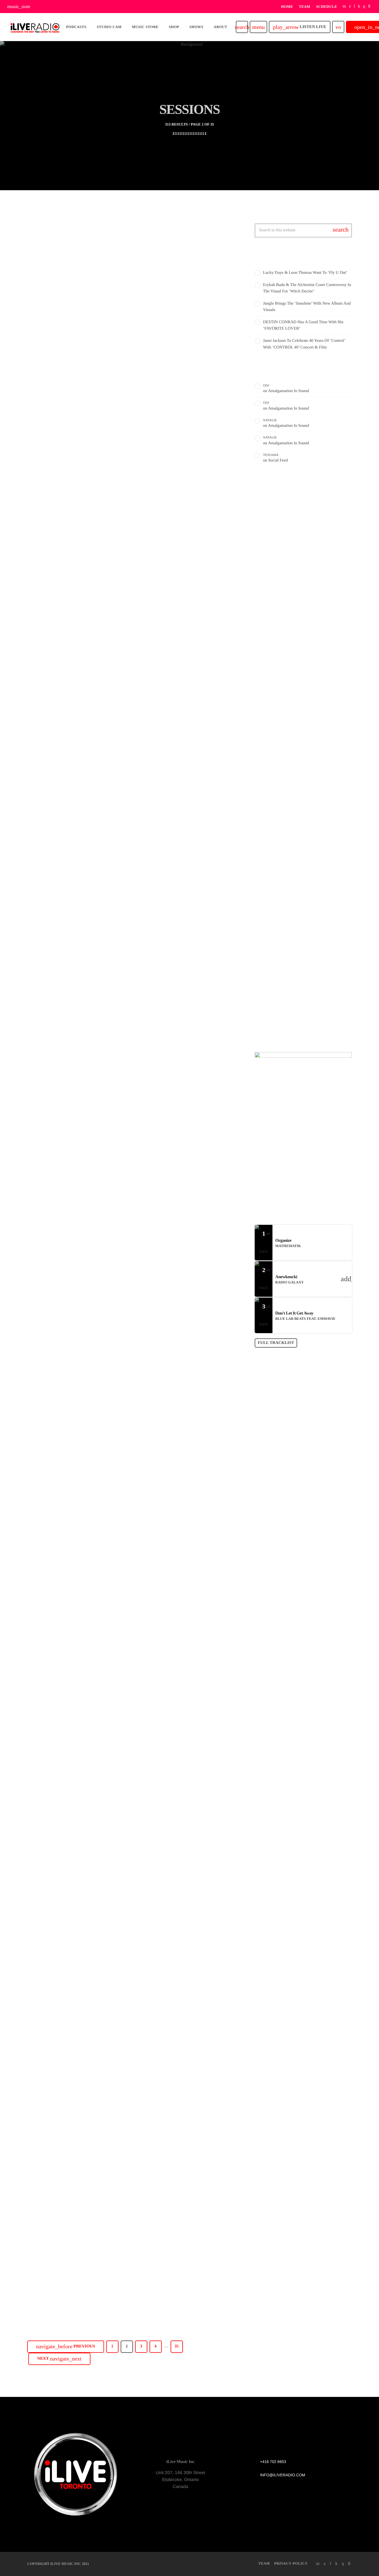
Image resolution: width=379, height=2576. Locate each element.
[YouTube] (344, 7)
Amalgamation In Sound (288, 391)
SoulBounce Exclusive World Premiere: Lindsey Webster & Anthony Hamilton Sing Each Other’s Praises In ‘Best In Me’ (126, 2256)
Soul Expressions (294, 958)
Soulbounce (55, 361)
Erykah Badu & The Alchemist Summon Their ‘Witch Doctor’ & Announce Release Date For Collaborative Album (122, 385)
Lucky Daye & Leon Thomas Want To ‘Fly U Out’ (305, 273)
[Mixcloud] (359, 7)
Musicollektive (292, 930)
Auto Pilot (273, 855)
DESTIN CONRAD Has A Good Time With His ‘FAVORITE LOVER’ (314, 751)
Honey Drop (290, 986)
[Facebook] (369, 7)
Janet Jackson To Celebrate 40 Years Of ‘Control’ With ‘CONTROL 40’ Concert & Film (312, 779)
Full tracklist (276, 1343)
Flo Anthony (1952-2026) (84, 1557)
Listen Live (300, 27)
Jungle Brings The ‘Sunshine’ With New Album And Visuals (310, 723)
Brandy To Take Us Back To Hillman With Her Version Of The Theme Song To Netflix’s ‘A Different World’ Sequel (132, 849)
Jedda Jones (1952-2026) (84, 621)
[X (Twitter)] (350, 7)
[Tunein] (354, 7)
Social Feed (278, 460)
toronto (272, 845)
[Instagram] (364, 7)
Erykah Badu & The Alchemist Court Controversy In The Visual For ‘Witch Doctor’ (313, 694)
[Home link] (35, 27)
